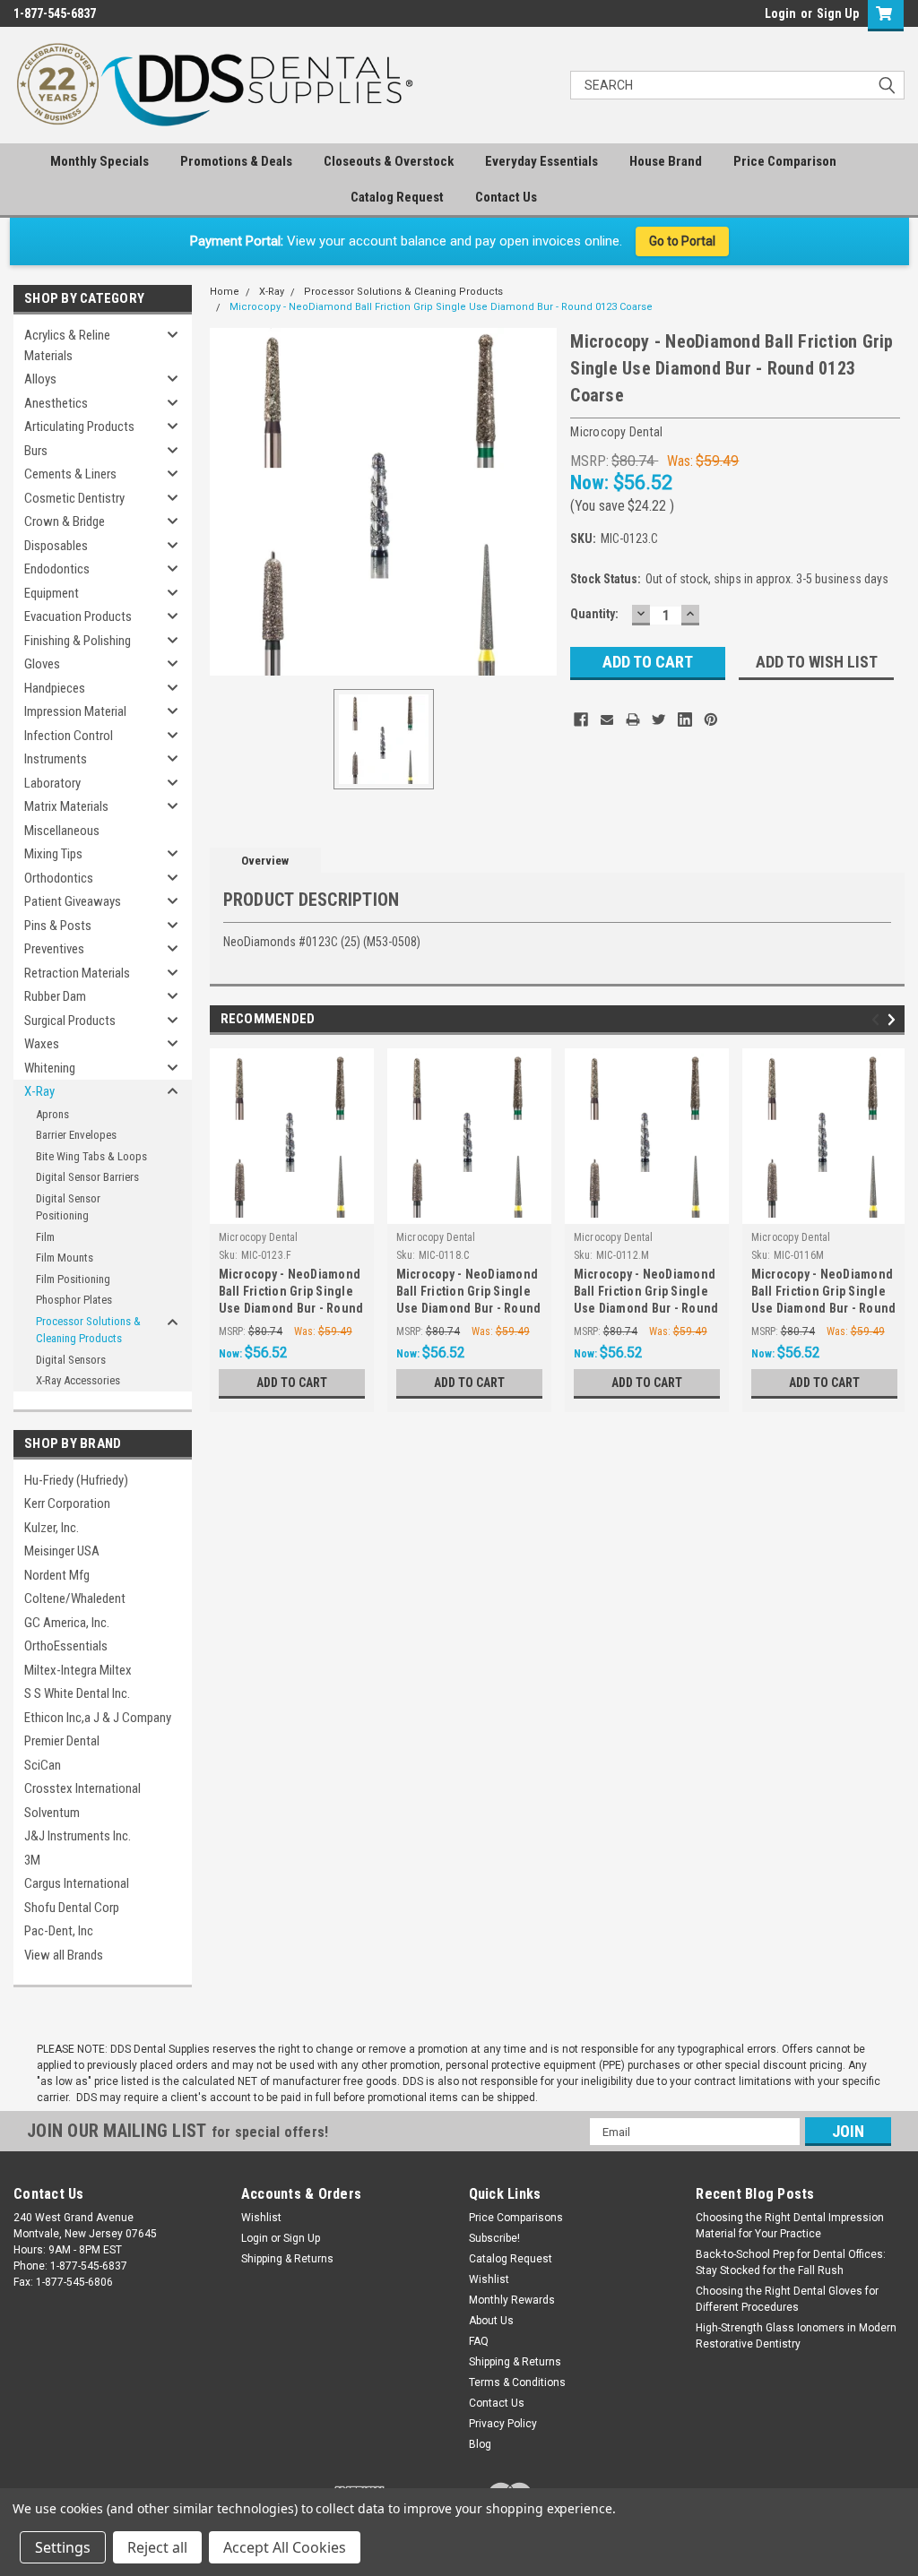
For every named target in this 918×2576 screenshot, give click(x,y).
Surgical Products (70, 1021)
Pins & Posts (58, 926)
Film (45, 1237)
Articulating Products (79, 426)
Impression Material (75, 711)
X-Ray (39, 1091)
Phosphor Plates (74, 1300)
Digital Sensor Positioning (68, 1207)
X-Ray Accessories (78, 1380)
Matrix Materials (66, 806)
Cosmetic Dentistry (74, 498)
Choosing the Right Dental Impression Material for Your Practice (790, 2226)
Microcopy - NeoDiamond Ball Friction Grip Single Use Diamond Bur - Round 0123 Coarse (441, 307)
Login (780, 13)
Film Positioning (73, 1279)
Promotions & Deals (236, 161)
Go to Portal (682, 241)
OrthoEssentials (66, 1646)
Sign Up (838, 13)
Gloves (42, 664)
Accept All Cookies (285, 2547)
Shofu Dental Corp (72, 1908)
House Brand (666, 161)
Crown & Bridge (65, 521)
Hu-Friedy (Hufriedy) (76, 1480)
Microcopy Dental (259, 1237)
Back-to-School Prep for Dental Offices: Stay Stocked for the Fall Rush (791, 2262)
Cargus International (77, 1883)
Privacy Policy (503, 2424)
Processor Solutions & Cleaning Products (88, 1330)
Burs (36, 451)
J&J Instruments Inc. (78, 1836)
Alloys (40, 379)
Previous (878, 1020)
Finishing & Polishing (78, 641)
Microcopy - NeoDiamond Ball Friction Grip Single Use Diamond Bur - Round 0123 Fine (291, 1293)
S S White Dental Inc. (77, 1693)
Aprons (52, 1114)
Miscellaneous (62, 831)
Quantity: (594, 614)
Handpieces (55, 688)
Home (225, 292)
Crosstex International (82, 1788)
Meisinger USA (62, 1551)
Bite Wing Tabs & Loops (91, 1156)
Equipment (52, 593)
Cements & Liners (70, 474)
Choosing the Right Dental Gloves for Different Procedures (787, 2299)
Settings (63, 2547)
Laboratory (52, 783)
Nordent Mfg (57, 1575)
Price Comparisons (516, 2218)
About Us (491, 2321)
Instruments (56, 759)
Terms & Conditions (517, 2382)
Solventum (52, 1813)
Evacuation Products (78, 616)
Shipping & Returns (287, 2259)
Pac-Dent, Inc (59, 1931)
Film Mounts (65, 1258)
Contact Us (506, 197)
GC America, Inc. (67, 1623)
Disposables (56, 546)
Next (894, 1020)
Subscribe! (494, 2238)
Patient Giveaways (73, 901)
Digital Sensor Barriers (87, 1177)
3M (32, 1860)
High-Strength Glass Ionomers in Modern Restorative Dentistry (796, 2336)
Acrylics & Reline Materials (67, 345)
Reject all (157, 2547)
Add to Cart (292, 1383)
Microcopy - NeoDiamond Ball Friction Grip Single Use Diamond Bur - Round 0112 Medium (646, 1293)
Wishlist (261, 2218)
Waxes (42, 1044)
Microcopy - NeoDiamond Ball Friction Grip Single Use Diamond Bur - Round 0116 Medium (824, 1293)
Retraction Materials (77, 973)
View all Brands (64, 1955)
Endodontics (57, 569)
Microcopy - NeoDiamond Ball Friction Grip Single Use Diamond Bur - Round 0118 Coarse (469, 1293)
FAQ (479, 2341)
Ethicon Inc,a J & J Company (98, 1718)
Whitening (50, 1068)
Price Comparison (785, 161)
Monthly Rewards (512, 2300)
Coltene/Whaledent (75, 1598)
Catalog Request (397, 197)
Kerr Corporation (67, 1503)
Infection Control (69, 736)
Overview (265, 861)
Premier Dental (62, 1741)
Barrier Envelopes (76, 1135)
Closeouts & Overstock (389, 161)
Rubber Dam (55, 996)
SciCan (43, 1765)
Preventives (54, 949)
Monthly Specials (100, 161)
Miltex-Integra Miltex (78, 1670)
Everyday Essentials (541, 161)
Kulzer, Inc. (52, 1528)
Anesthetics (56, 403)
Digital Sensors (71, 1360)
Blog (480, 2444)
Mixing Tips (53, 854)
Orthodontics (59, 878)
